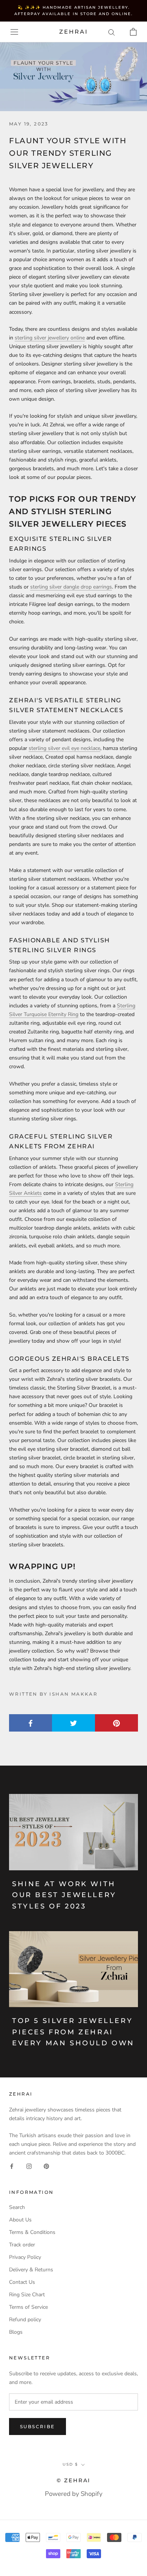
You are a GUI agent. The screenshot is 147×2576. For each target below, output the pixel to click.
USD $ (70, 2464)
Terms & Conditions (32, 2232)
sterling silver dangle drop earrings (71, 587)
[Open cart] (133, 32)
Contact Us (22, 2282)
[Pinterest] (46, 2166)
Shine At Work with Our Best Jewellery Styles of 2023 (64, 1895)
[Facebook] (12, 2166)
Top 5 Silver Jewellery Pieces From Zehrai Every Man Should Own (73, 2032)
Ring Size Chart (27, 2295)
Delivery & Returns (31, 2270)
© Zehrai (73, 2480)
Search (17, 2207)
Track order (22, 2245)
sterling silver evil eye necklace (64, 748)
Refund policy (25, 2320)
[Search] (112, 32)
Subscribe (38, 2427)
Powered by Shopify (74, 2494)
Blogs (16, 2332)
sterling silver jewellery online (50, 338)
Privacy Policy (25, 2257)
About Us (20, 2220)
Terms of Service (28, 2307)
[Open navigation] (14, 32)
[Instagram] (29, 2166)
